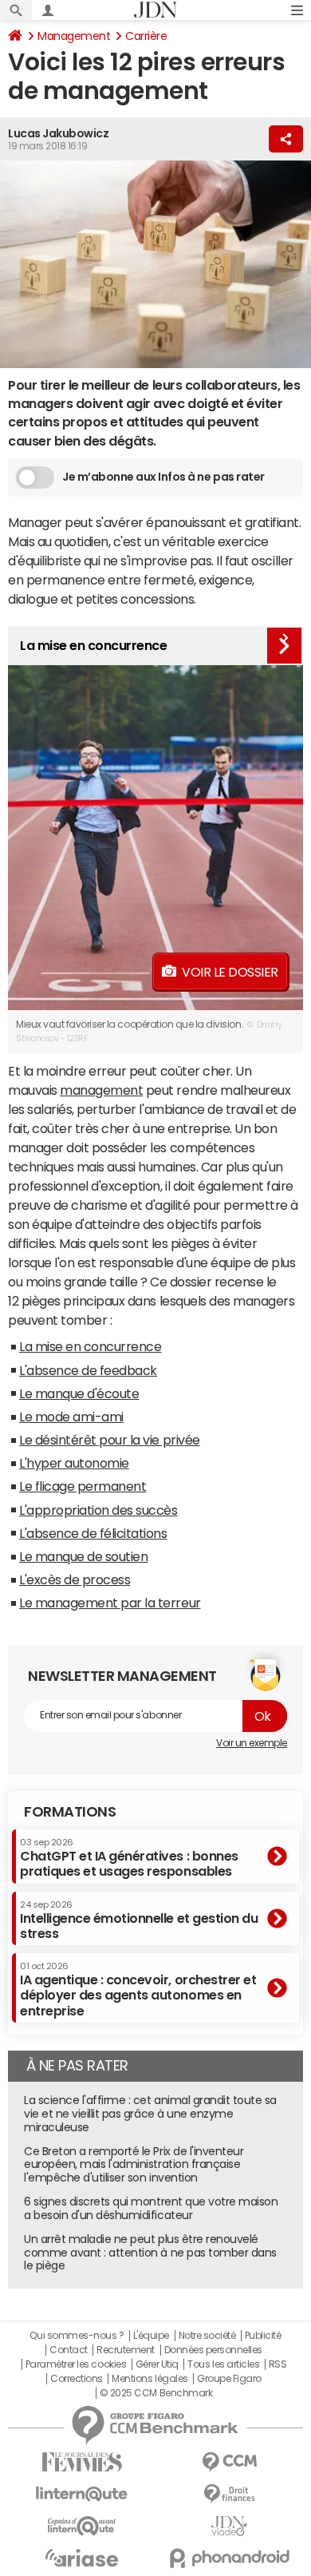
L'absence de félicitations (93, 1533)
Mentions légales (150, 2379)
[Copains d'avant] (82, 2526)
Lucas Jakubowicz (58, 133)
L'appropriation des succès (98, 1510)
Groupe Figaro (229, 2379)
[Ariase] (82, 2558)
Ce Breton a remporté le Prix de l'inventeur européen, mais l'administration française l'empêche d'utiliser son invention (134, 2165)
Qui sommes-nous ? (77, 2336)
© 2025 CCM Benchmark (156, 2393)
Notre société (207, 2336)
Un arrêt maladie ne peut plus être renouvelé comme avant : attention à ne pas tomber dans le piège (150, 2253)
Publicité (263, 2336)
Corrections (77, 2379)
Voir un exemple (252, 1743)
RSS (278, 2364)
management (101, 1090)
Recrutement (126, 2350)
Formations (70, 1812)
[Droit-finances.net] (229, 2494)
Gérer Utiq (157, 2364)
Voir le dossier (230, 972)
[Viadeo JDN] (229, 2526)
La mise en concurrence (90, 1346)
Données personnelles (213, 2350)
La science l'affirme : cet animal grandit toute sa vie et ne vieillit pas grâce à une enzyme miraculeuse (150, 2114)
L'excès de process (75, 1579)
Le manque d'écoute (79, 1393)
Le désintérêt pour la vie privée (110, 1440)
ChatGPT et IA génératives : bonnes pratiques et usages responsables (129, 1858)
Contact (69, 2350)
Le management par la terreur (110, 1603)
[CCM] (229, 2462)
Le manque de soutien (83, 1556)
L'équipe (151, 2336)
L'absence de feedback (88, 1370)
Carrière (146, 36)
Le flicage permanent (83, 1486)
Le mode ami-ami (71, 1417)
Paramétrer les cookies (76, 2364)
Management (74, 36)
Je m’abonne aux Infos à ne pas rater (163, 477)
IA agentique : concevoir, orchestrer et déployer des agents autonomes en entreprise (138, 1989)
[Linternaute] (82, 2494)
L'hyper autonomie (74, 1463)
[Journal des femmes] (82, 2462)
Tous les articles (223, 2364)
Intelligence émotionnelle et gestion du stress (139, 1920)
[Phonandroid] (229, 2558)
